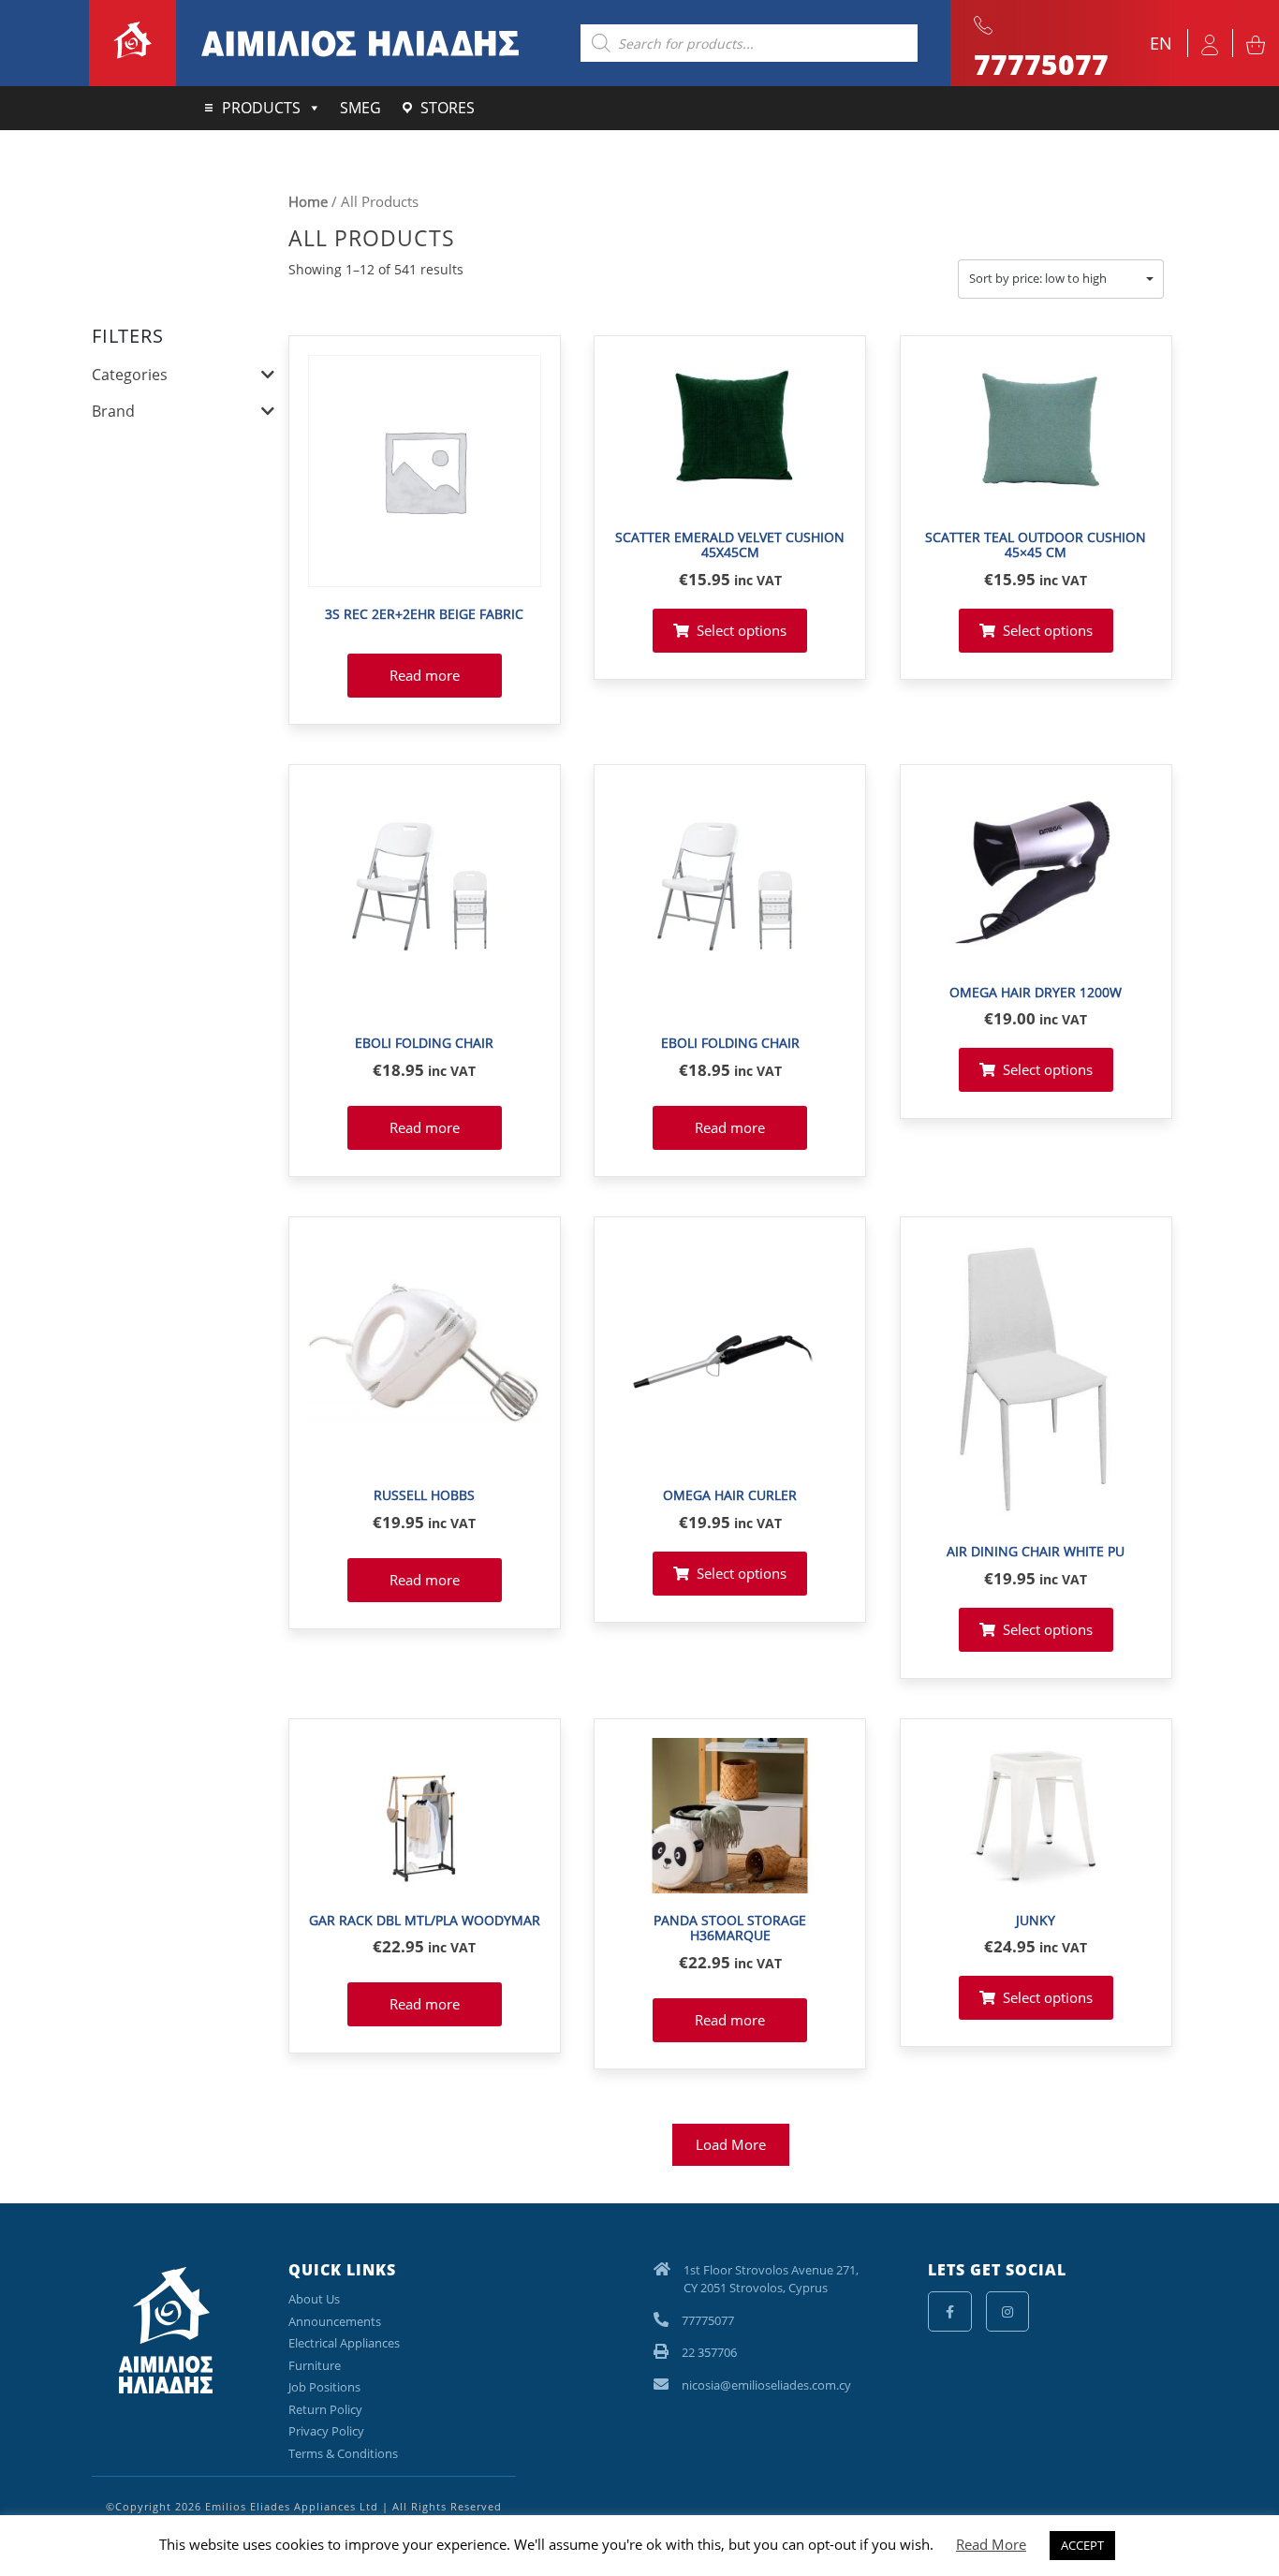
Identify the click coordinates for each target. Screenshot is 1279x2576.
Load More (731, 2144)
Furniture (315, 2365)
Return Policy (325, 2409)
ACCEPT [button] (1082, 2545)
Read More (991, 2544)
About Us (314, 2299)
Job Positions (324, 2387)
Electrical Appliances (344, 2343)
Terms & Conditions (343, 2453)
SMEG (360, 108)
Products (261, 108)
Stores (448, 108)
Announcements (335, 2321)
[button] (1061, 279)
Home (308, 201)
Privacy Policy (326, 2431)
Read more (425, 675)
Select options (742, 630)
